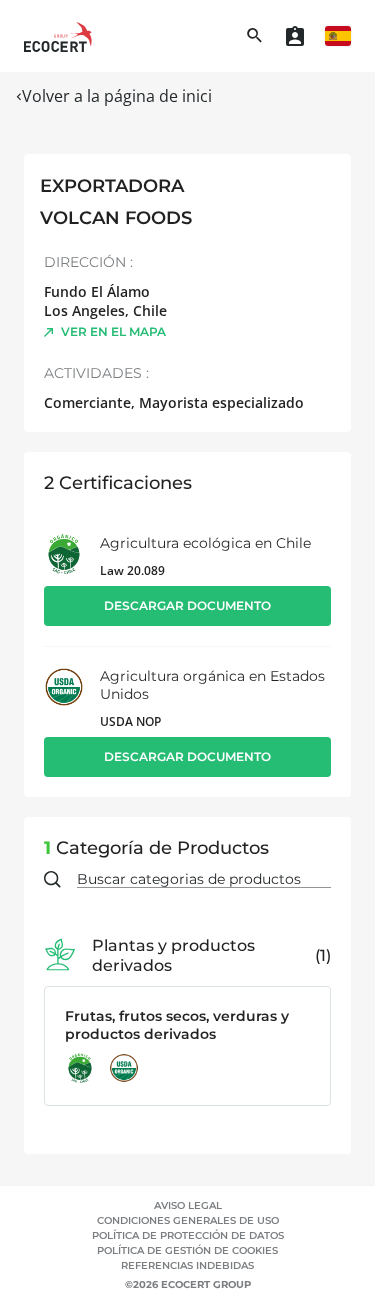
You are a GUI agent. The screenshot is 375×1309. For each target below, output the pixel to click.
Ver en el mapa (113, 331)
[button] (338, 36)
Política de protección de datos (188, 1235)
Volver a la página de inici (117, 96)
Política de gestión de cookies (187, 1250)
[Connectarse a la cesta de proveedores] (295, 36)
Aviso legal (188, 1205)
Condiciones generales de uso (188, 1220)
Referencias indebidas (187, 1265)
